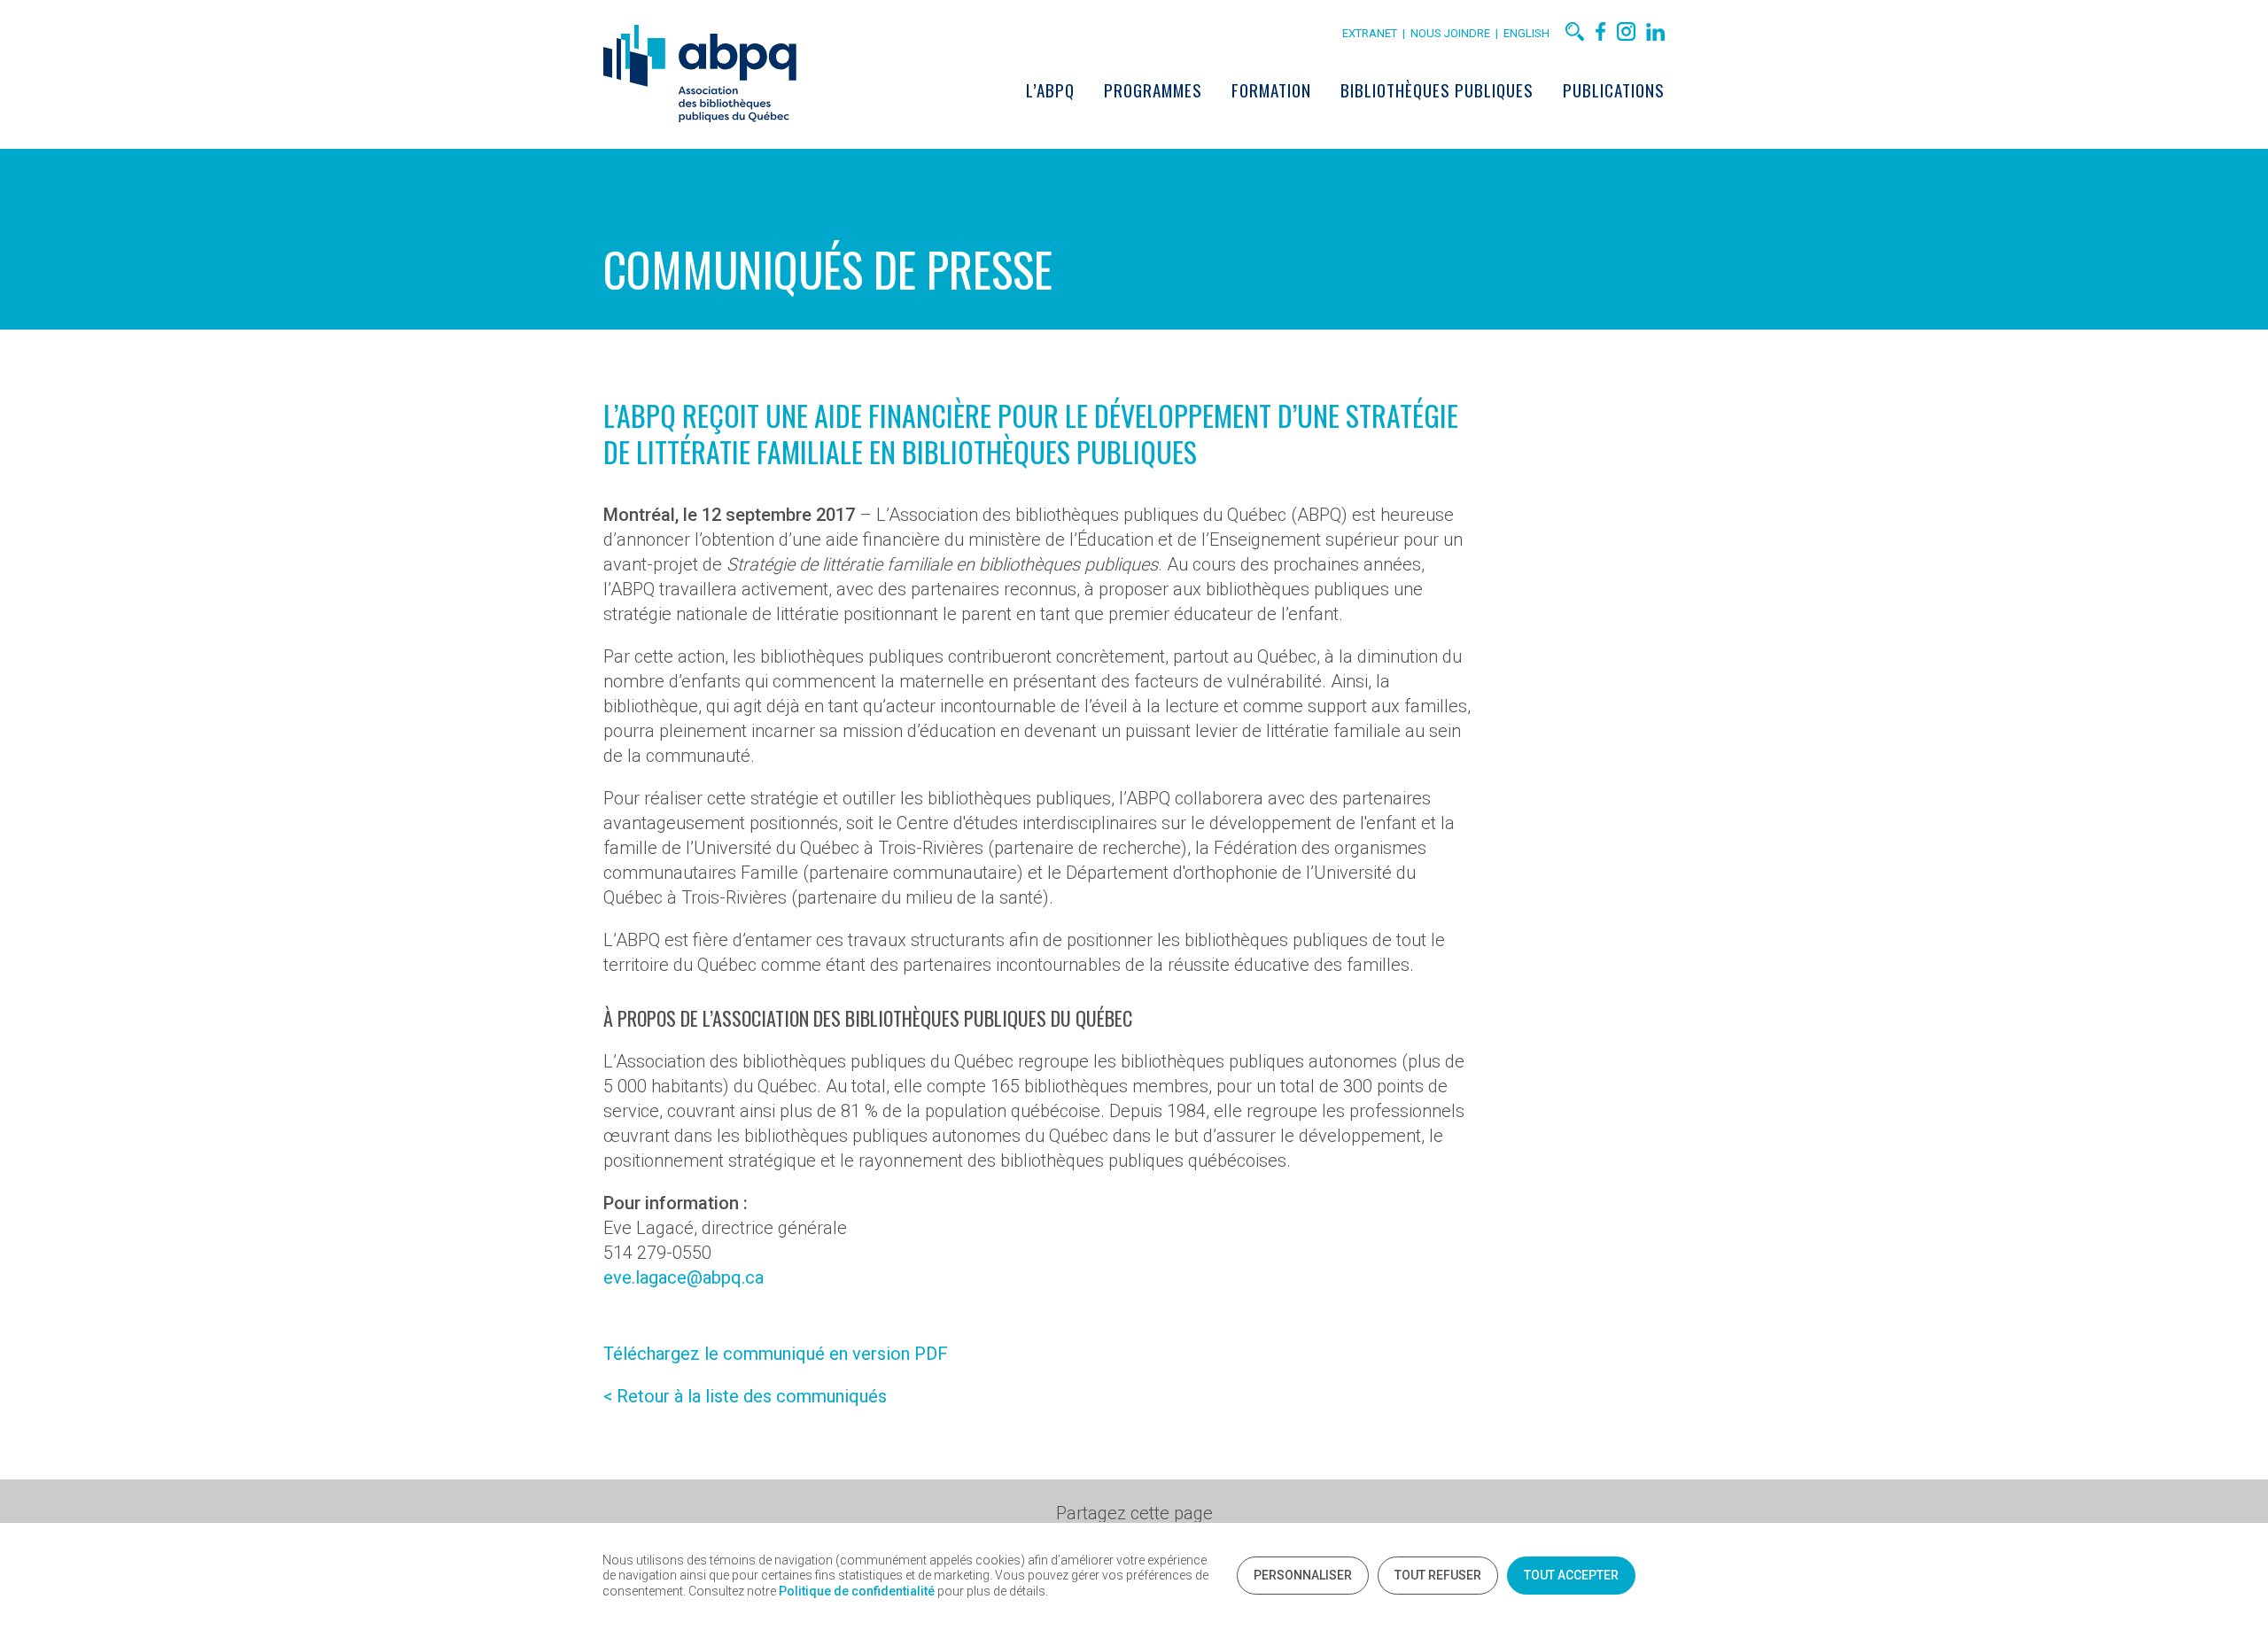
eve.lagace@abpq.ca (684, 1277)
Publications (1614, 89)
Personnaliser (1303, 1575)
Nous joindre (1453, 33)
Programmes (1153, 89)
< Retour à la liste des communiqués (745, 1396)
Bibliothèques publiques (1437, 89)
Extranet (1370, 33)
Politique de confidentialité (857, 1591)
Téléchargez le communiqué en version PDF (776, 1354)
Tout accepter (1571, 1575)
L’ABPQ (1050, 89)
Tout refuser (1438, 1575)
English (1526, 33)
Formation (1271, 89)
